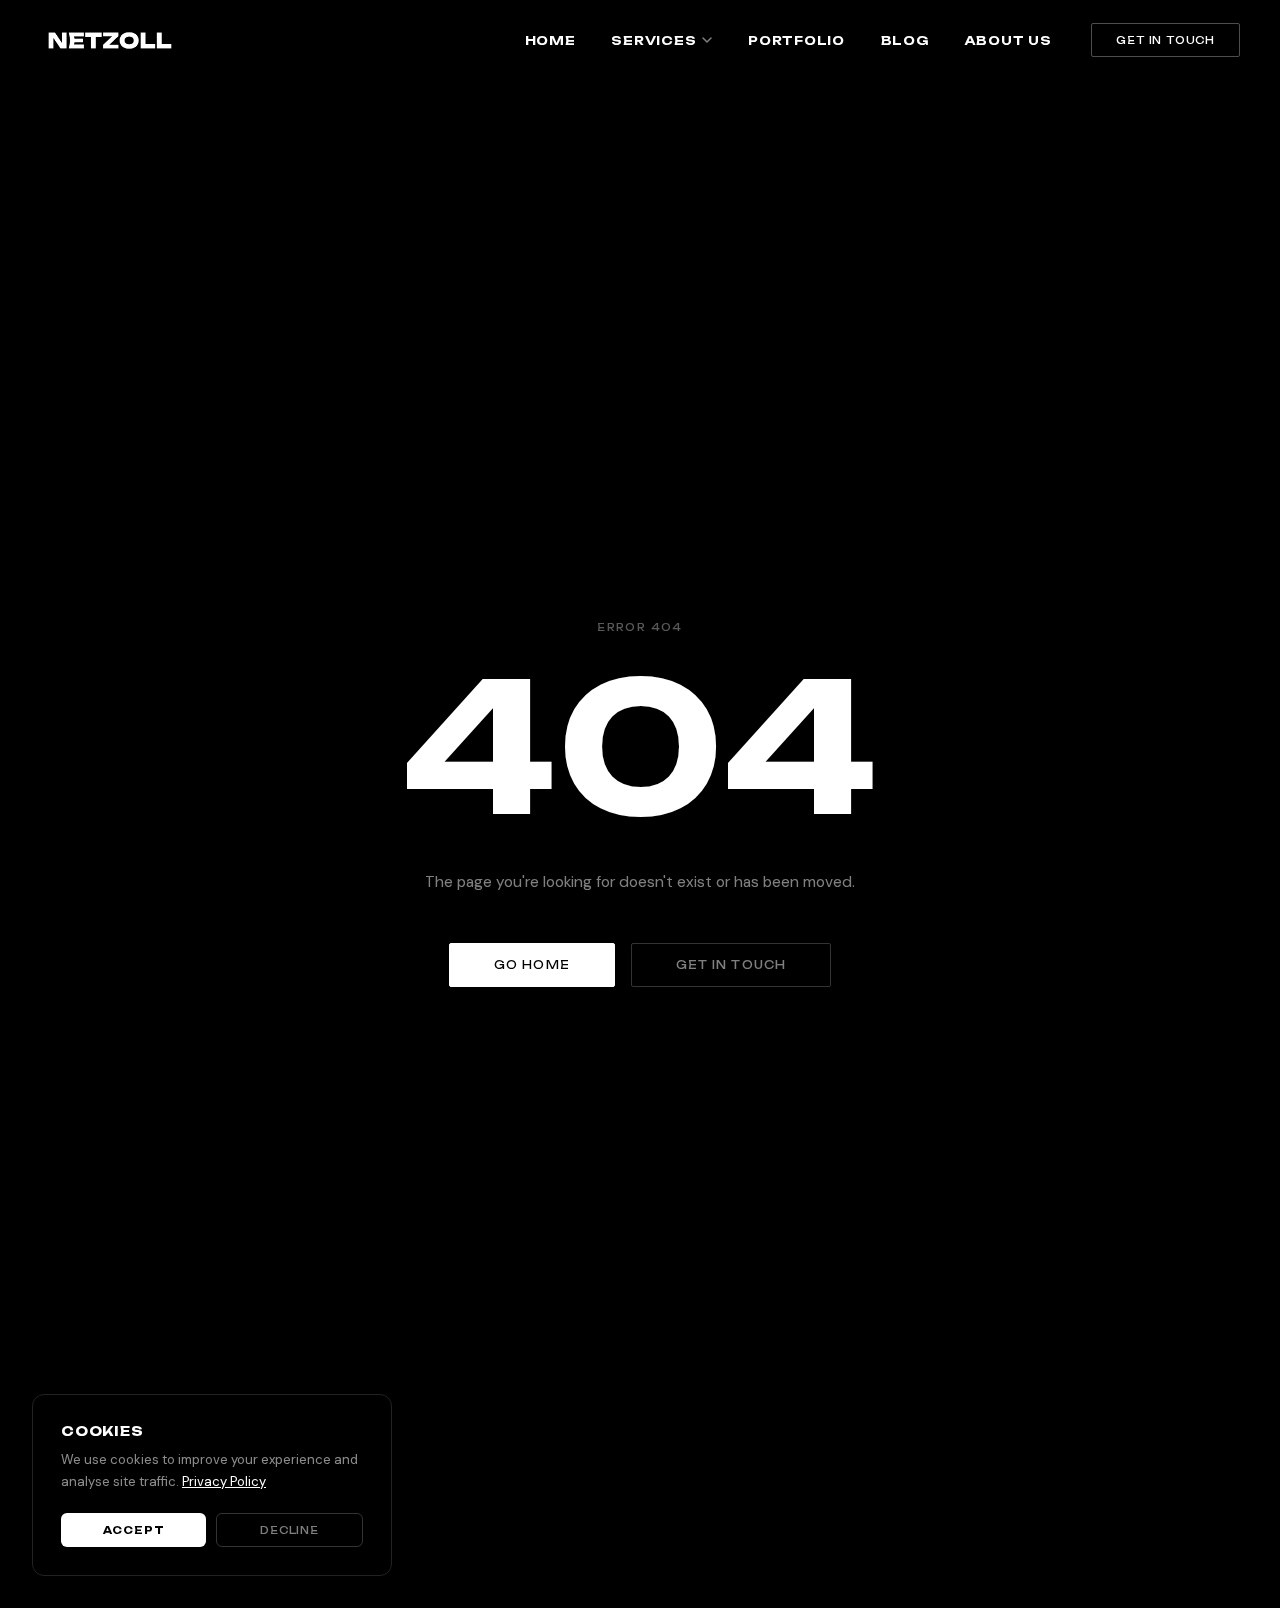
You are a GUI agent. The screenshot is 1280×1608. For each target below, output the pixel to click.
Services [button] (653, 40)
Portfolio (796, 40)
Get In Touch (1165, 40)
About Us (1008, 40)
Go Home (532, 965)
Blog (905, 40)
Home (550, 40)
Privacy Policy (224, 1481)
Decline (289, 1530)
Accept (134, 1530)
